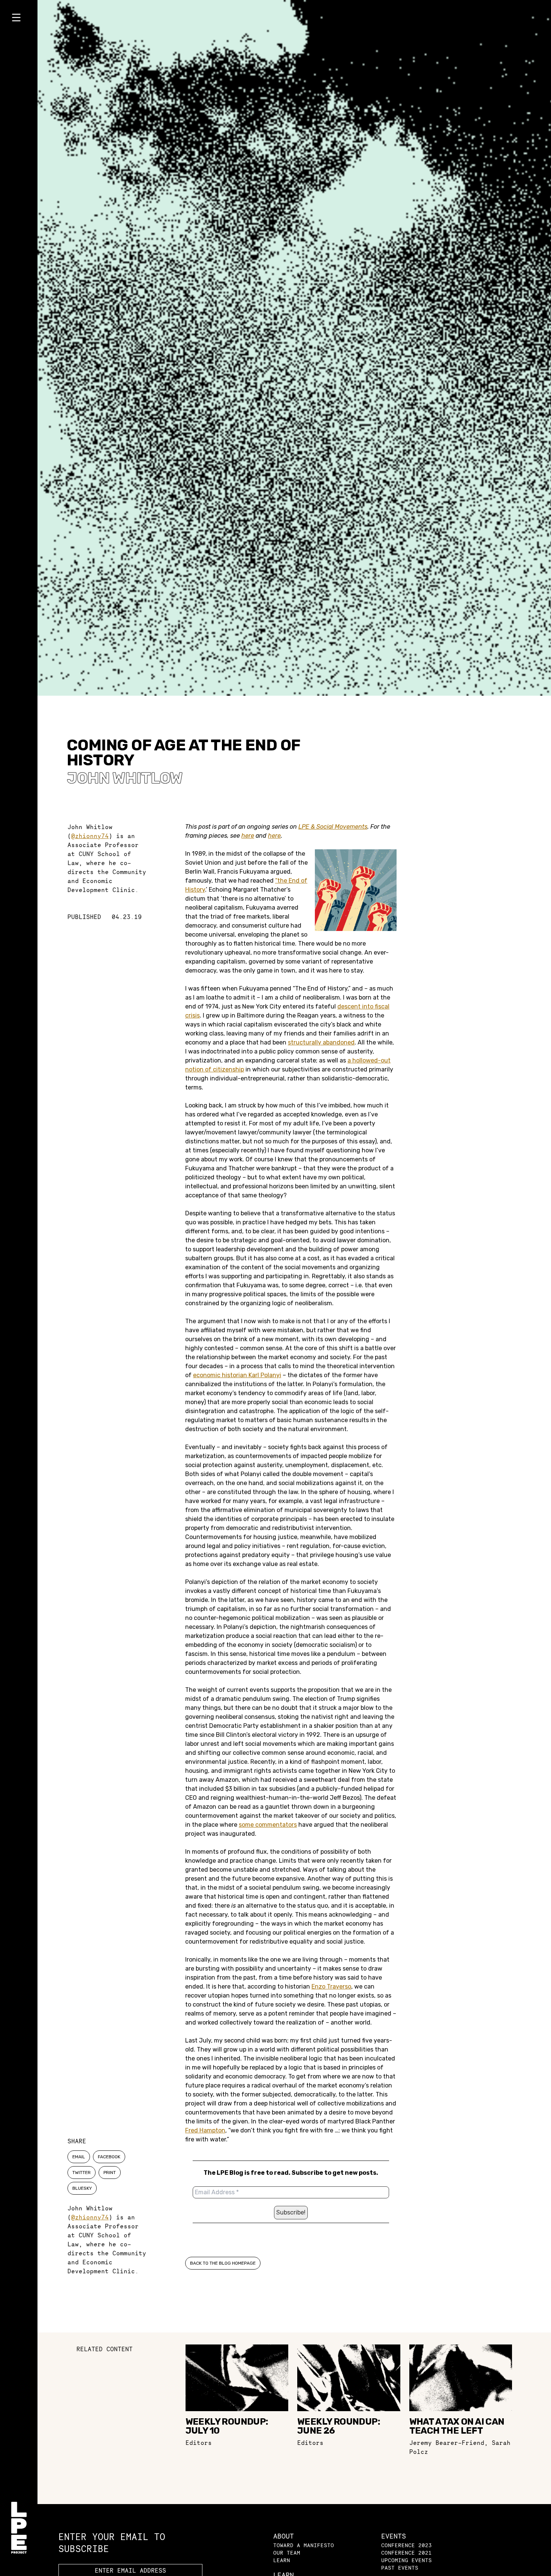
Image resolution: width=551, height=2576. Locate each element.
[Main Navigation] (19, 19)
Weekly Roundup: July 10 (227, 2426)
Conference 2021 (407, 2553)
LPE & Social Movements (333, 827)
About (284, 2536)
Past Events (400, 2568)
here (248, 836)
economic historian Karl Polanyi (237, 1375)
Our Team (287, 2553)
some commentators (268, 1825)
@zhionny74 (90, 836)
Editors (199, 2443)
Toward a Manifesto (304, 2545)
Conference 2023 (407, 2545)
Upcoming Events (407, 2560)
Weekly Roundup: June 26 (339, 2426)
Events (394, 2536)
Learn (282, 2560)
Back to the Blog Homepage (223, 2263)
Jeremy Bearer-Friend (447, 2443)
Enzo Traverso (331, 1987)
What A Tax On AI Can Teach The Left (457, 2426)
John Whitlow (125, 778)
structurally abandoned (321, 1042)
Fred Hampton (205, 2130)
